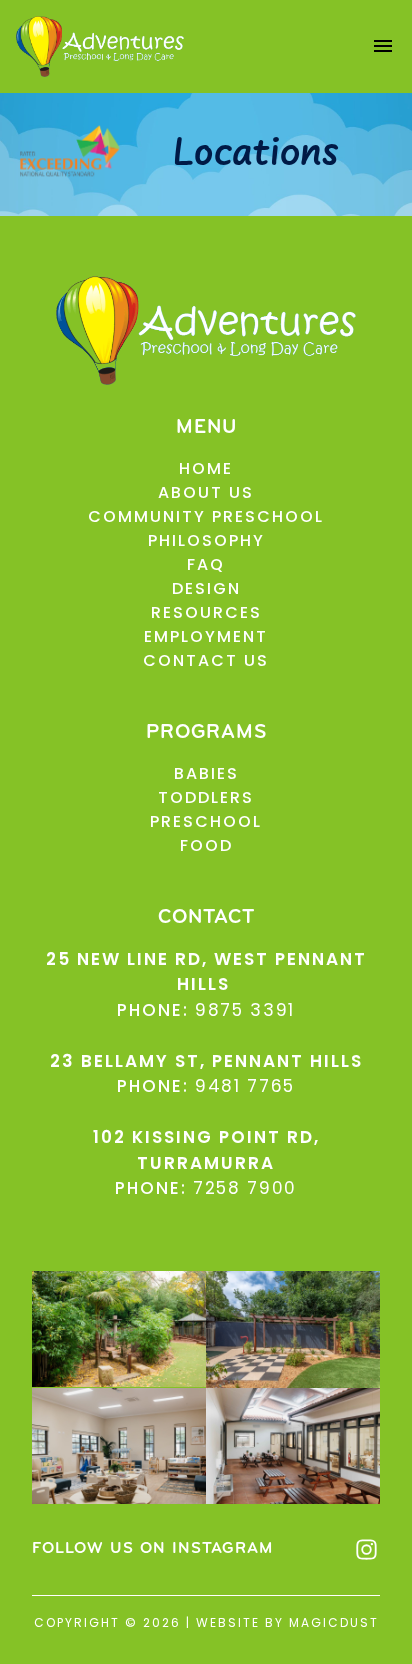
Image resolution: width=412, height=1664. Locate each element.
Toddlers (206, 797)
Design (206, 588)
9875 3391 (245, 1010)
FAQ (206, 564)
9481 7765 (245, 1086)
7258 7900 (245, 1188)
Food (206, 845)
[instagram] (366, 1549)
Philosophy (206, 540)
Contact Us (206, 660)
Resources (206, 612)
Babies (206, 773)
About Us (206, 492)
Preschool (206, 821)
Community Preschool (206, 516)
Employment (206, 636)
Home (206, 468)
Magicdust (334, 1622)
